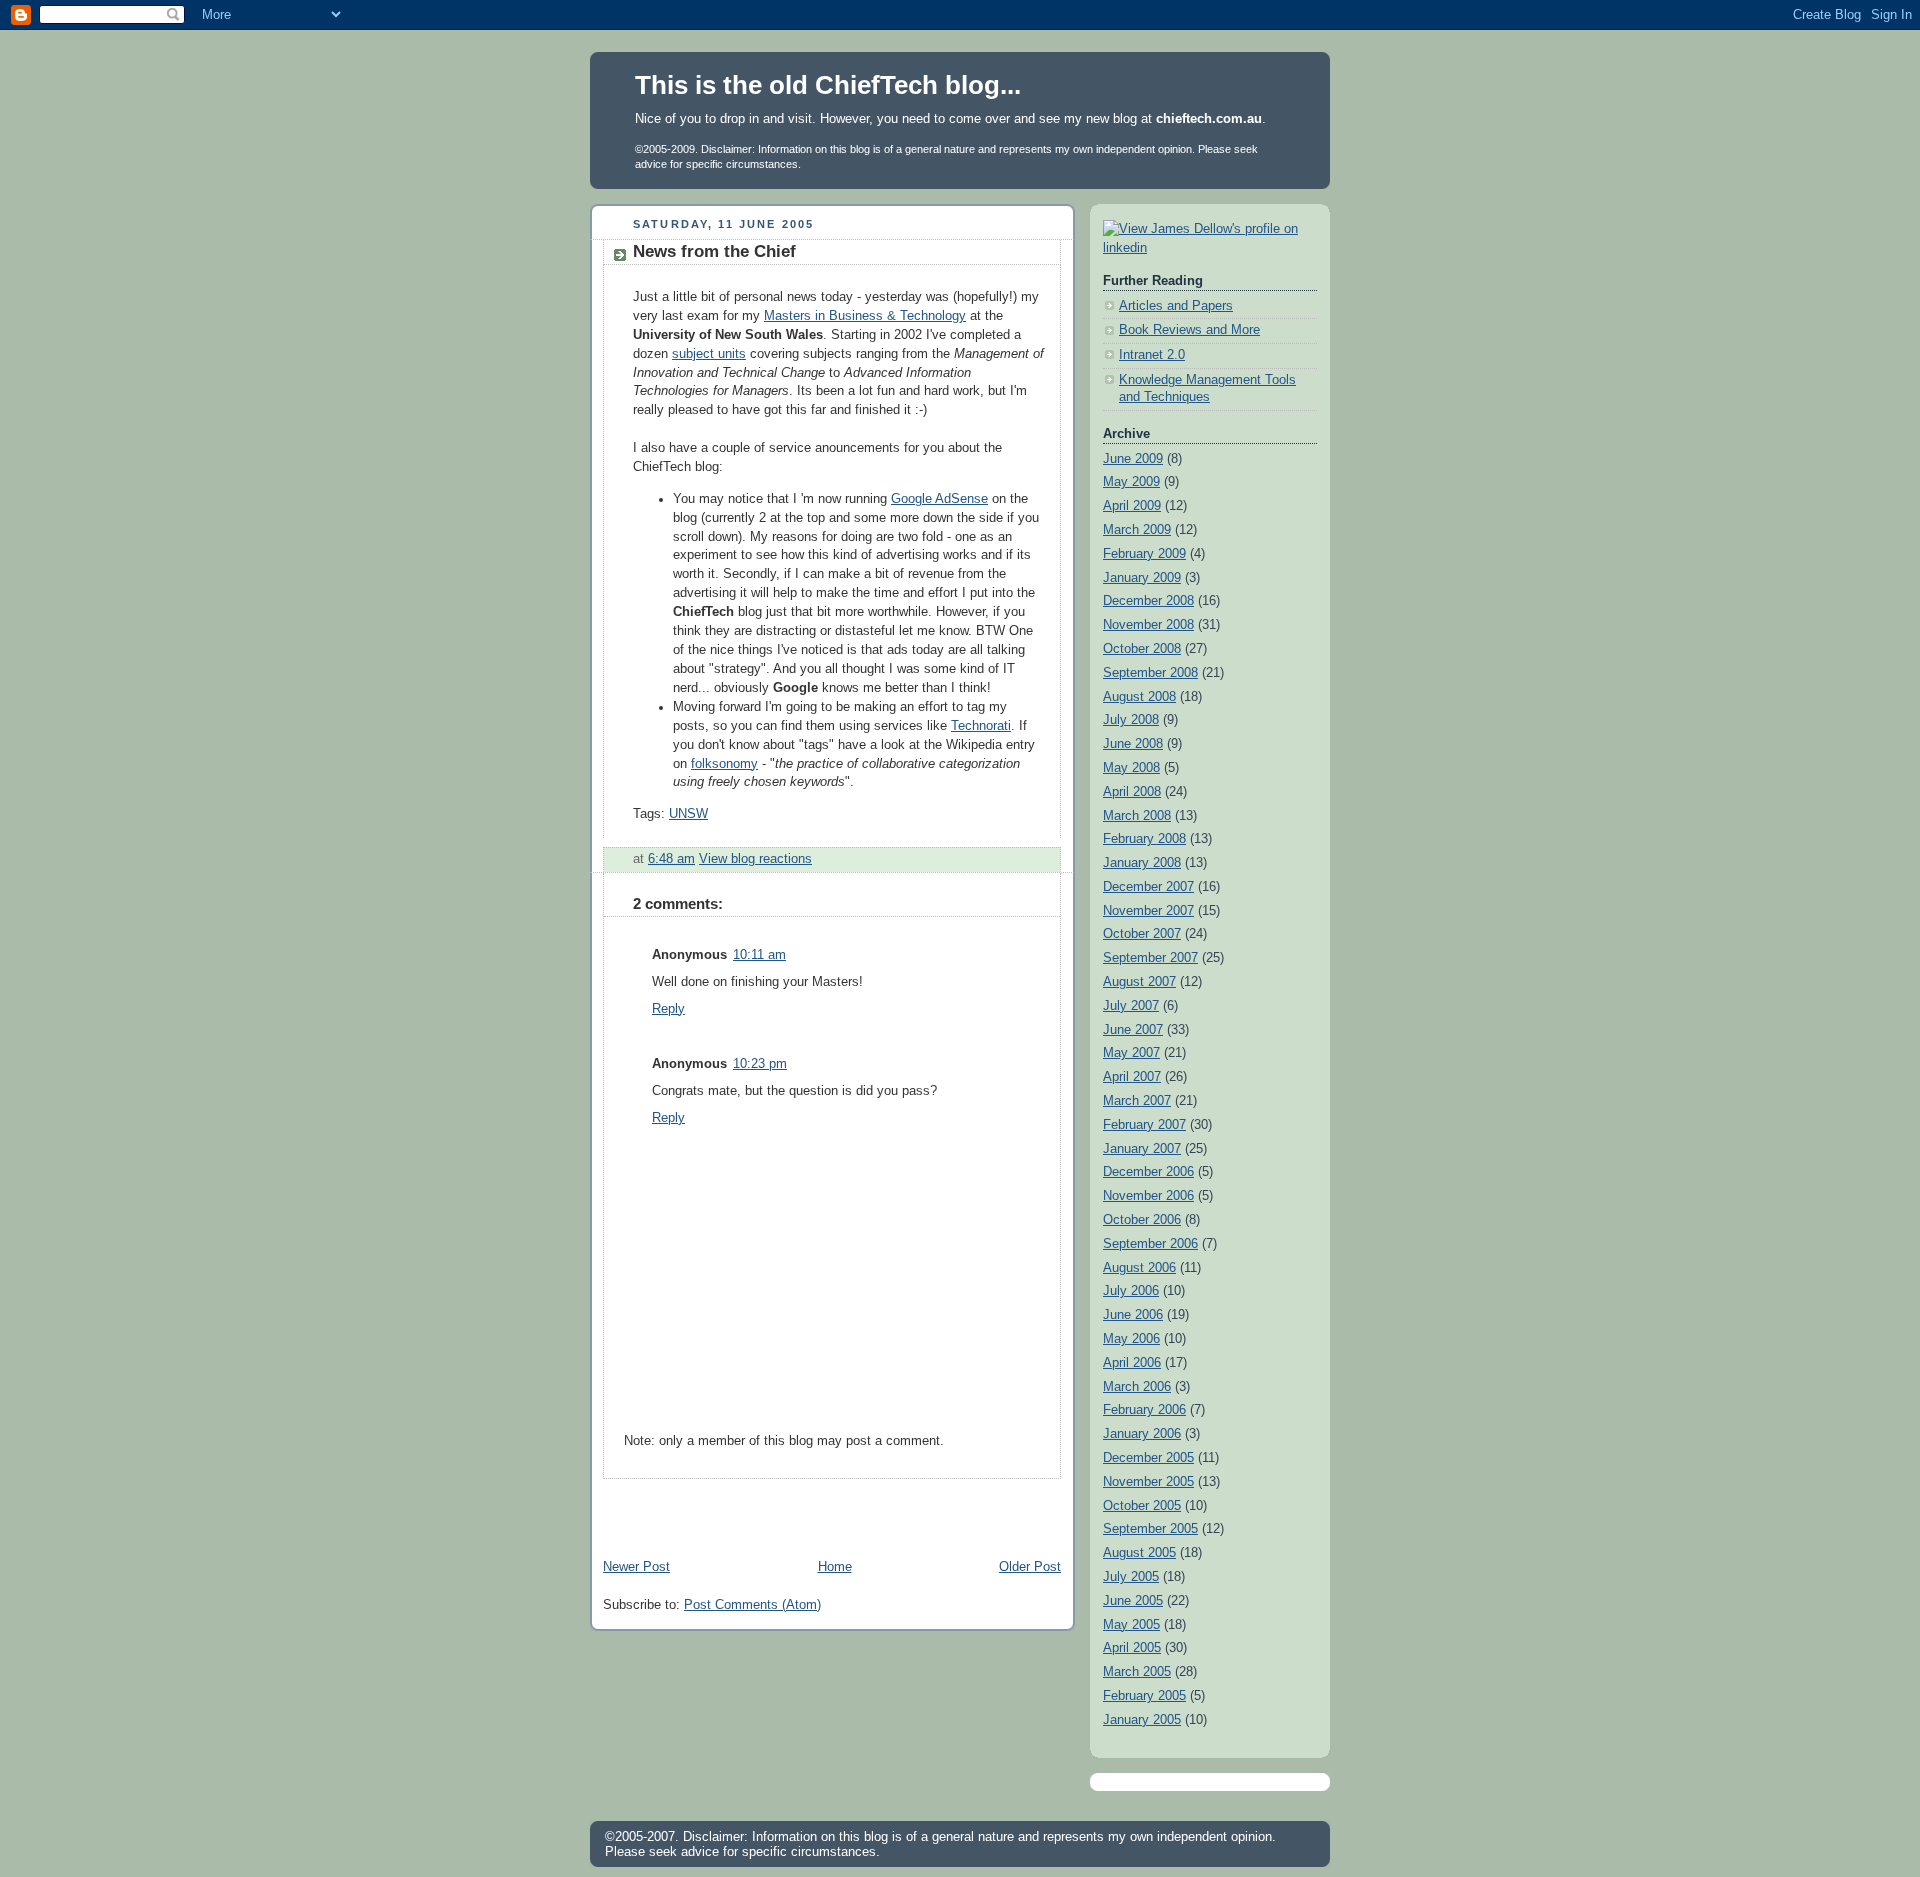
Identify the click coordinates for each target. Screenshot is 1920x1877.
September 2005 (1150, 1529)
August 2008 (1139, 697)
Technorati (981, 726)
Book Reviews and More (1189, 330)
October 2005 (1142, 1506)
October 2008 (1142, 649)
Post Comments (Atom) (752, 1605)
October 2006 (1142, 1220)
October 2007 (1142, 934)
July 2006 (1131, 1291)
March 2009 (1137, 530)
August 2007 (1139, 982)
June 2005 (1133, 1601)
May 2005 (1131, 1625)
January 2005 (1142, 1720)
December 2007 (1148, 887)
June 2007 (1133, 1030)
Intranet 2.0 (1152, 355)
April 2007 (1132, 1077)
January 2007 (1142, 1149)
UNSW (688, 814)
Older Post (1030, 1567)
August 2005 (1139, 1553)
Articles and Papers (1176, 306)
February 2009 (1144, 554)
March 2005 (1137, 1672)
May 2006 (1131, 1339)
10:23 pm (760, 1064)
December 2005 (1148, 1458)
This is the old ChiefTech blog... (828, 85)
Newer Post (636, 1567)
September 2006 (1150, 1244)
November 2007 (1148, 911)
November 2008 (1148, 625)
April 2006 (1132, 1363)
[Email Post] (818, 859)
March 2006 (1137, 1387)
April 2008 (1132, 792)
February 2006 (1144, 1410)
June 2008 (1133, 744)
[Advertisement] (824, 1509)
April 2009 (1132, 506)
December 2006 (1148, 1172)
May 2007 (1131, 1053)
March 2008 (1137, 816)
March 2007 (1137, 1101)
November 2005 (1148, 1482)
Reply (668, 1009)
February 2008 (1144, 839)
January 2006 (1142, 1434)
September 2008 (1150, 673)
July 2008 (1131, 720)
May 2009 (1131, 482)
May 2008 (1131, 768)
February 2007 (1144, 1125)
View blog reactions (755, 859)
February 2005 (1144, 1696)
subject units (709, 354)
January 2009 (1142, 578)
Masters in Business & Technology (865, 316)
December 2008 (1148, 601)
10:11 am (759, 955)
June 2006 (1133, 1315)
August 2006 (1139, 1268)
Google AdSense (939, 499)
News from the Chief (714, 251)
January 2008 (1142, 863)
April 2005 (1132, 1648)
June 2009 (1133, 459)
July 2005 (1131, 1577)
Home (835, 1567)
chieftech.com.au (1209, 118)
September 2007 (1150, 958)
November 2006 (1148, 1196)
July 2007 (1131, 1006)
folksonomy (724, 764)
